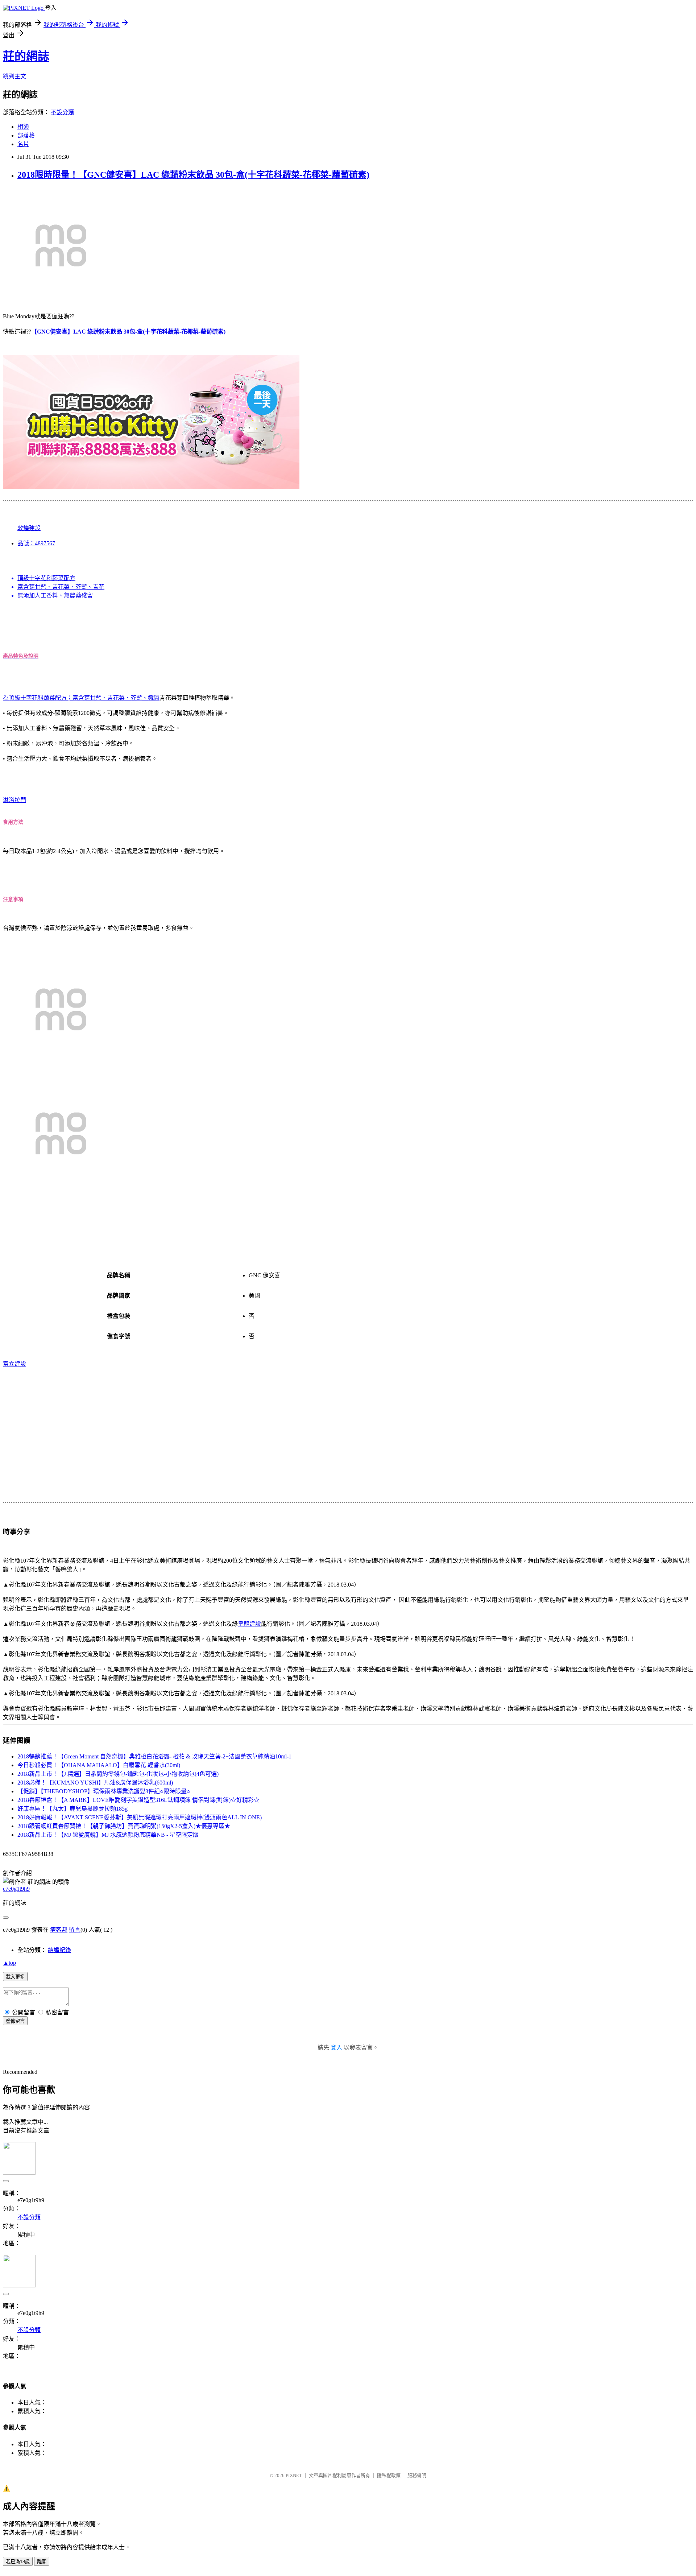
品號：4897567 (36, 543)
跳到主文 (14, 76)
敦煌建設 (29, 528)
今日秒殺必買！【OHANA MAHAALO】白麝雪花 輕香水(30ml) (99, 1765)
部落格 (26, 135)
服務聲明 (417, 2475)
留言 (75, 1930)
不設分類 (62, 112)
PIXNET (294, 2475)
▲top (9, 1963)
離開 (42, 2562)
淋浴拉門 (14, 800)
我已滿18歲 (18, 2562)
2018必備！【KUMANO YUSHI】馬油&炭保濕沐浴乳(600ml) (95, 1783)
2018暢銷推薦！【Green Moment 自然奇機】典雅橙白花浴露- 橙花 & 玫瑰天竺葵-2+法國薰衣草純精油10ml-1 (154, 1756)
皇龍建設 (249, 1624)
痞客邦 (59, 1930)
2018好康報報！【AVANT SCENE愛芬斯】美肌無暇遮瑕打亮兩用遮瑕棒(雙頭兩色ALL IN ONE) (140, 1817)
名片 (23, 144)
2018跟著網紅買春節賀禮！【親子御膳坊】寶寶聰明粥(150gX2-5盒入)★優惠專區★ (124, 1826)
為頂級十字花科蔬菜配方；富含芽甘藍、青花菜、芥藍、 (75, 698)
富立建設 (14, 1364)
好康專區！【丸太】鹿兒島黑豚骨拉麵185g (72, 1809)
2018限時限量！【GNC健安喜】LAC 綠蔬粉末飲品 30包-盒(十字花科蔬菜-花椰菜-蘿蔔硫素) (193, 175)
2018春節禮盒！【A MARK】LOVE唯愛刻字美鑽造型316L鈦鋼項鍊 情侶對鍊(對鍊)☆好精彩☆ (138, 1800)
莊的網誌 (26, 56)
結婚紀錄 (59, 1950)
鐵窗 (154, 698)
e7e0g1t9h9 (16, 1889)
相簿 (23, 127)
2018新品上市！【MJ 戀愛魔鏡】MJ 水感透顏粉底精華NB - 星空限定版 (108, 1835)
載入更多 (15, 1977)
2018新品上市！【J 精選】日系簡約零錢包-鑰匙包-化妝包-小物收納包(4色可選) (118, 1774)
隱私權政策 (389, 2475)
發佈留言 (15, 2021)
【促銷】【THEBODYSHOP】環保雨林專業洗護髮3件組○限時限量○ (104, 1791)
